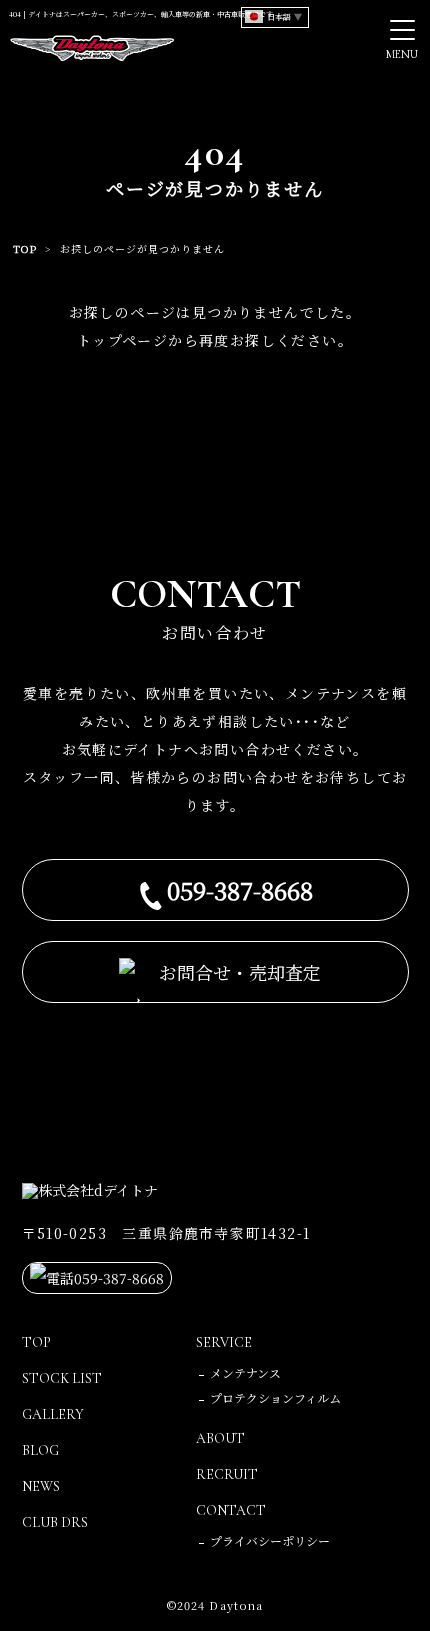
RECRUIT (227, 1474)
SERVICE (224, 1342)
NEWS (41, 1486)
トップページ (122, 340)
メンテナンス (245, 1372)
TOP (25, 248)
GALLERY (53, 1414)
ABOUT (220, 1438)
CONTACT (231, 1510)
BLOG (40, 1450)
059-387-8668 (240, 889)
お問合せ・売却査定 (240, 972)
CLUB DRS (55, 1522)
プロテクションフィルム (275, 1397)
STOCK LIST (62, 1378)
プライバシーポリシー (270, 1540)
